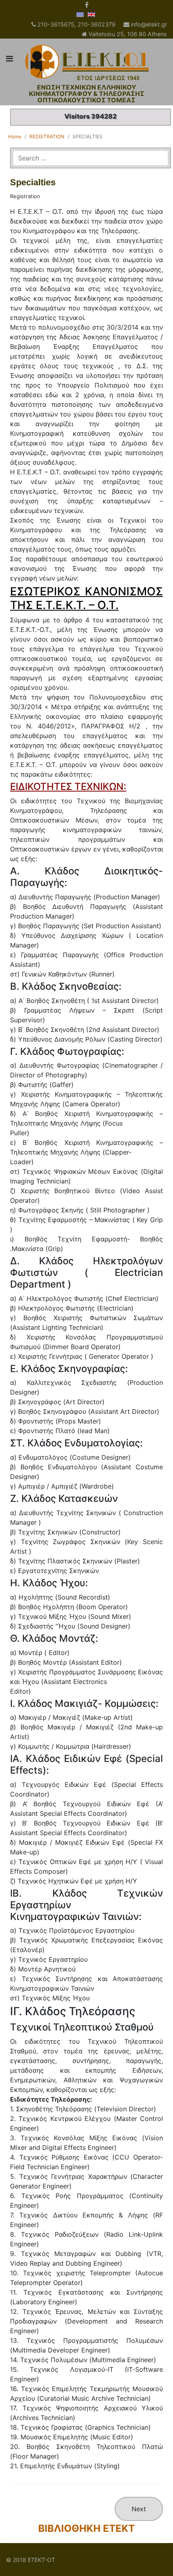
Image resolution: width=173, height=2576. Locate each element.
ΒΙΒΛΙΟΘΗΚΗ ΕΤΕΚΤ (86, 2528)
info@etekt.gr (149, 24)
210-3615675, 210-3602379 (76, 24)
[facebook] (87, 5)
